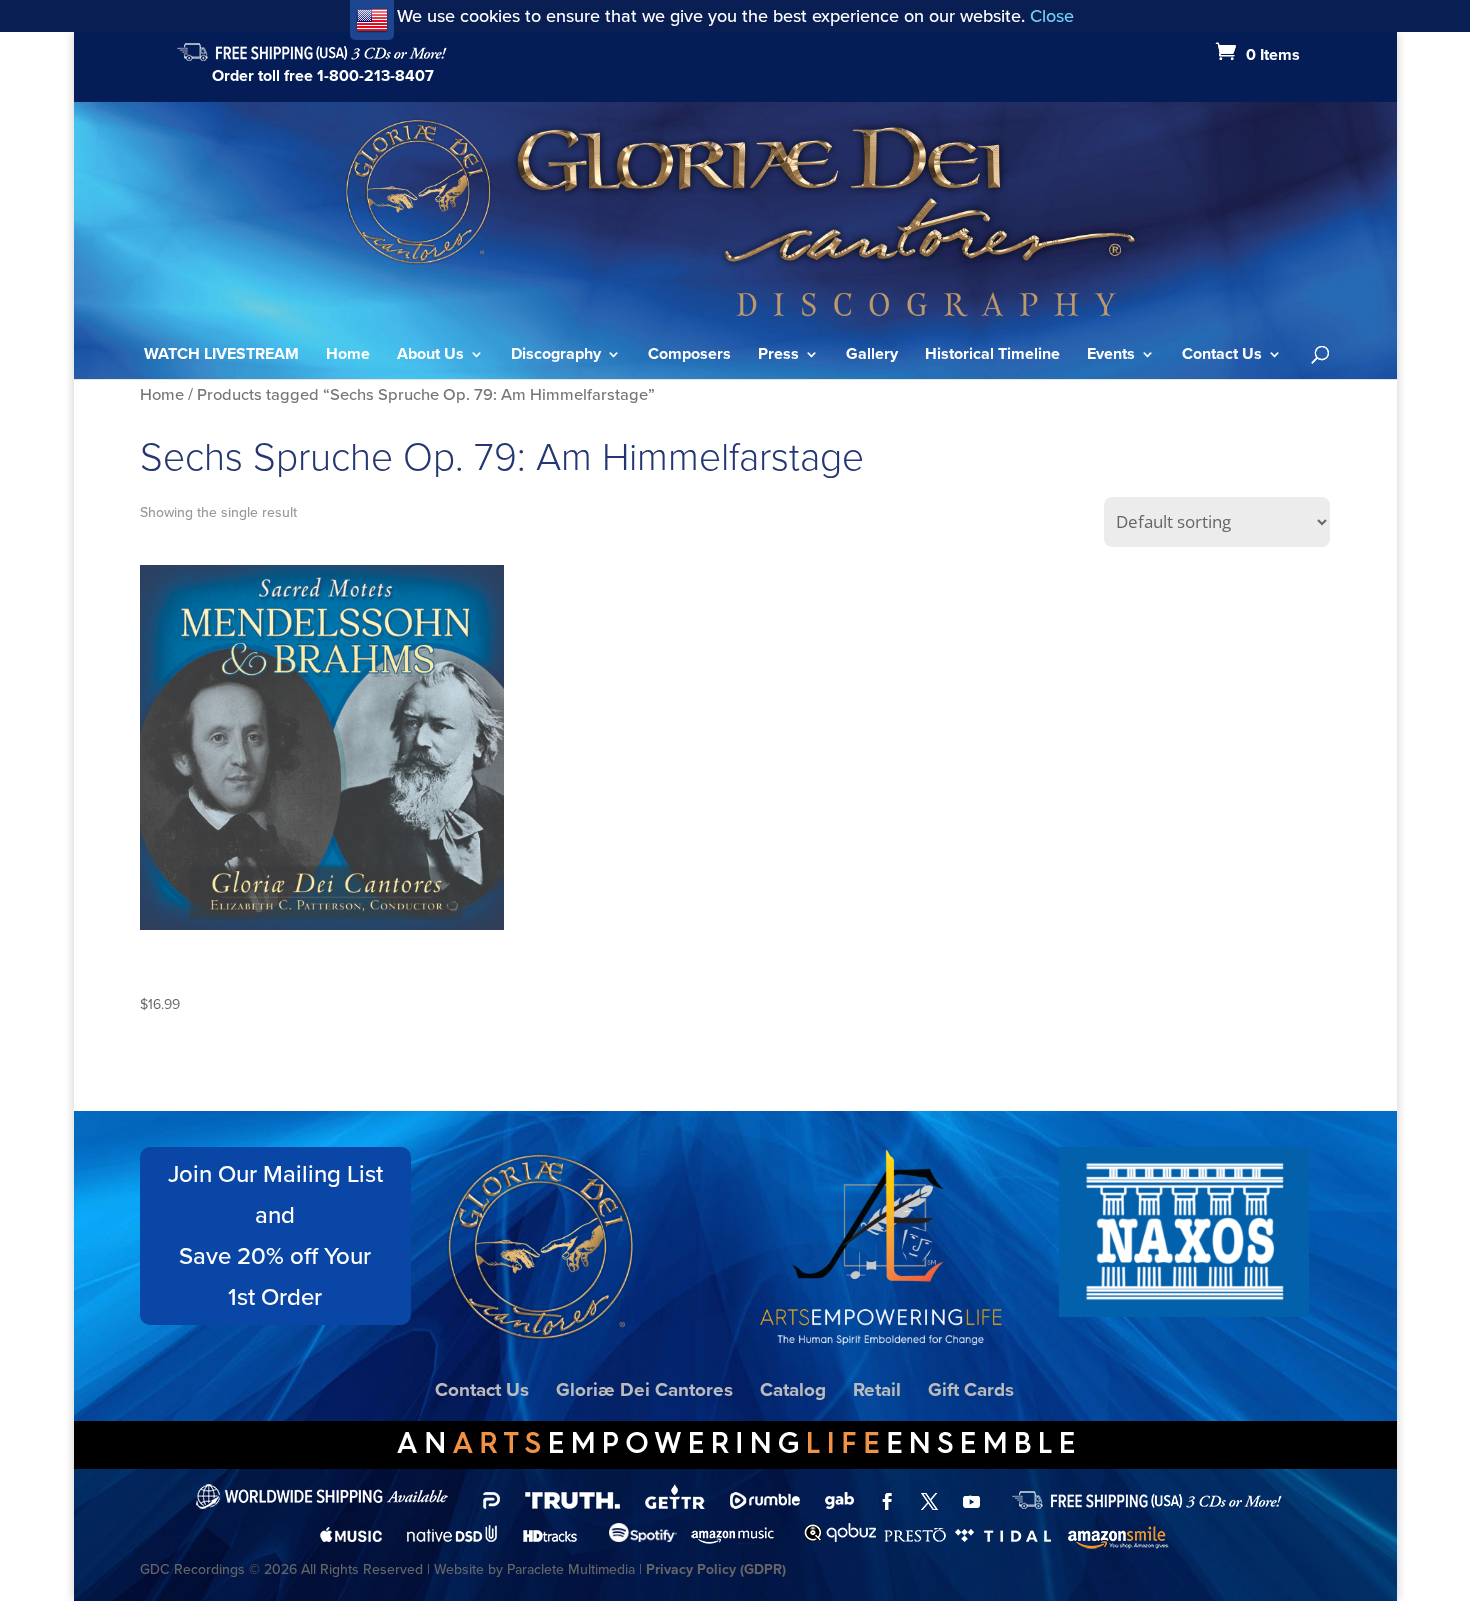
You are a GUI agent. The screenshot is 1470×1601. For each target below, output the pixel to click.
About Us (430, 356)
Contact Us (1222, 356)
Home (348, 356)
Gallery (872, 356)
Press (778, 356)
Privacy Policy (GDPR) (716, 1569)
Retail (877, 1389)
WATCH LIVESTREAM (221, 356)
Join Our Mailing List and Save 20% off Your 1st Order (275, 1235)
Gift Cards (971, 1389)
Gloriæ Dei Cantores (644, 1389)
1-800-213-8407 (375, 75)
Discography (556, 356)
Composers (689, 356)
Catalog (793, 1389)
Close (1052, 16)
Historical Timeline (992, 356)
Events (1111, 356)
